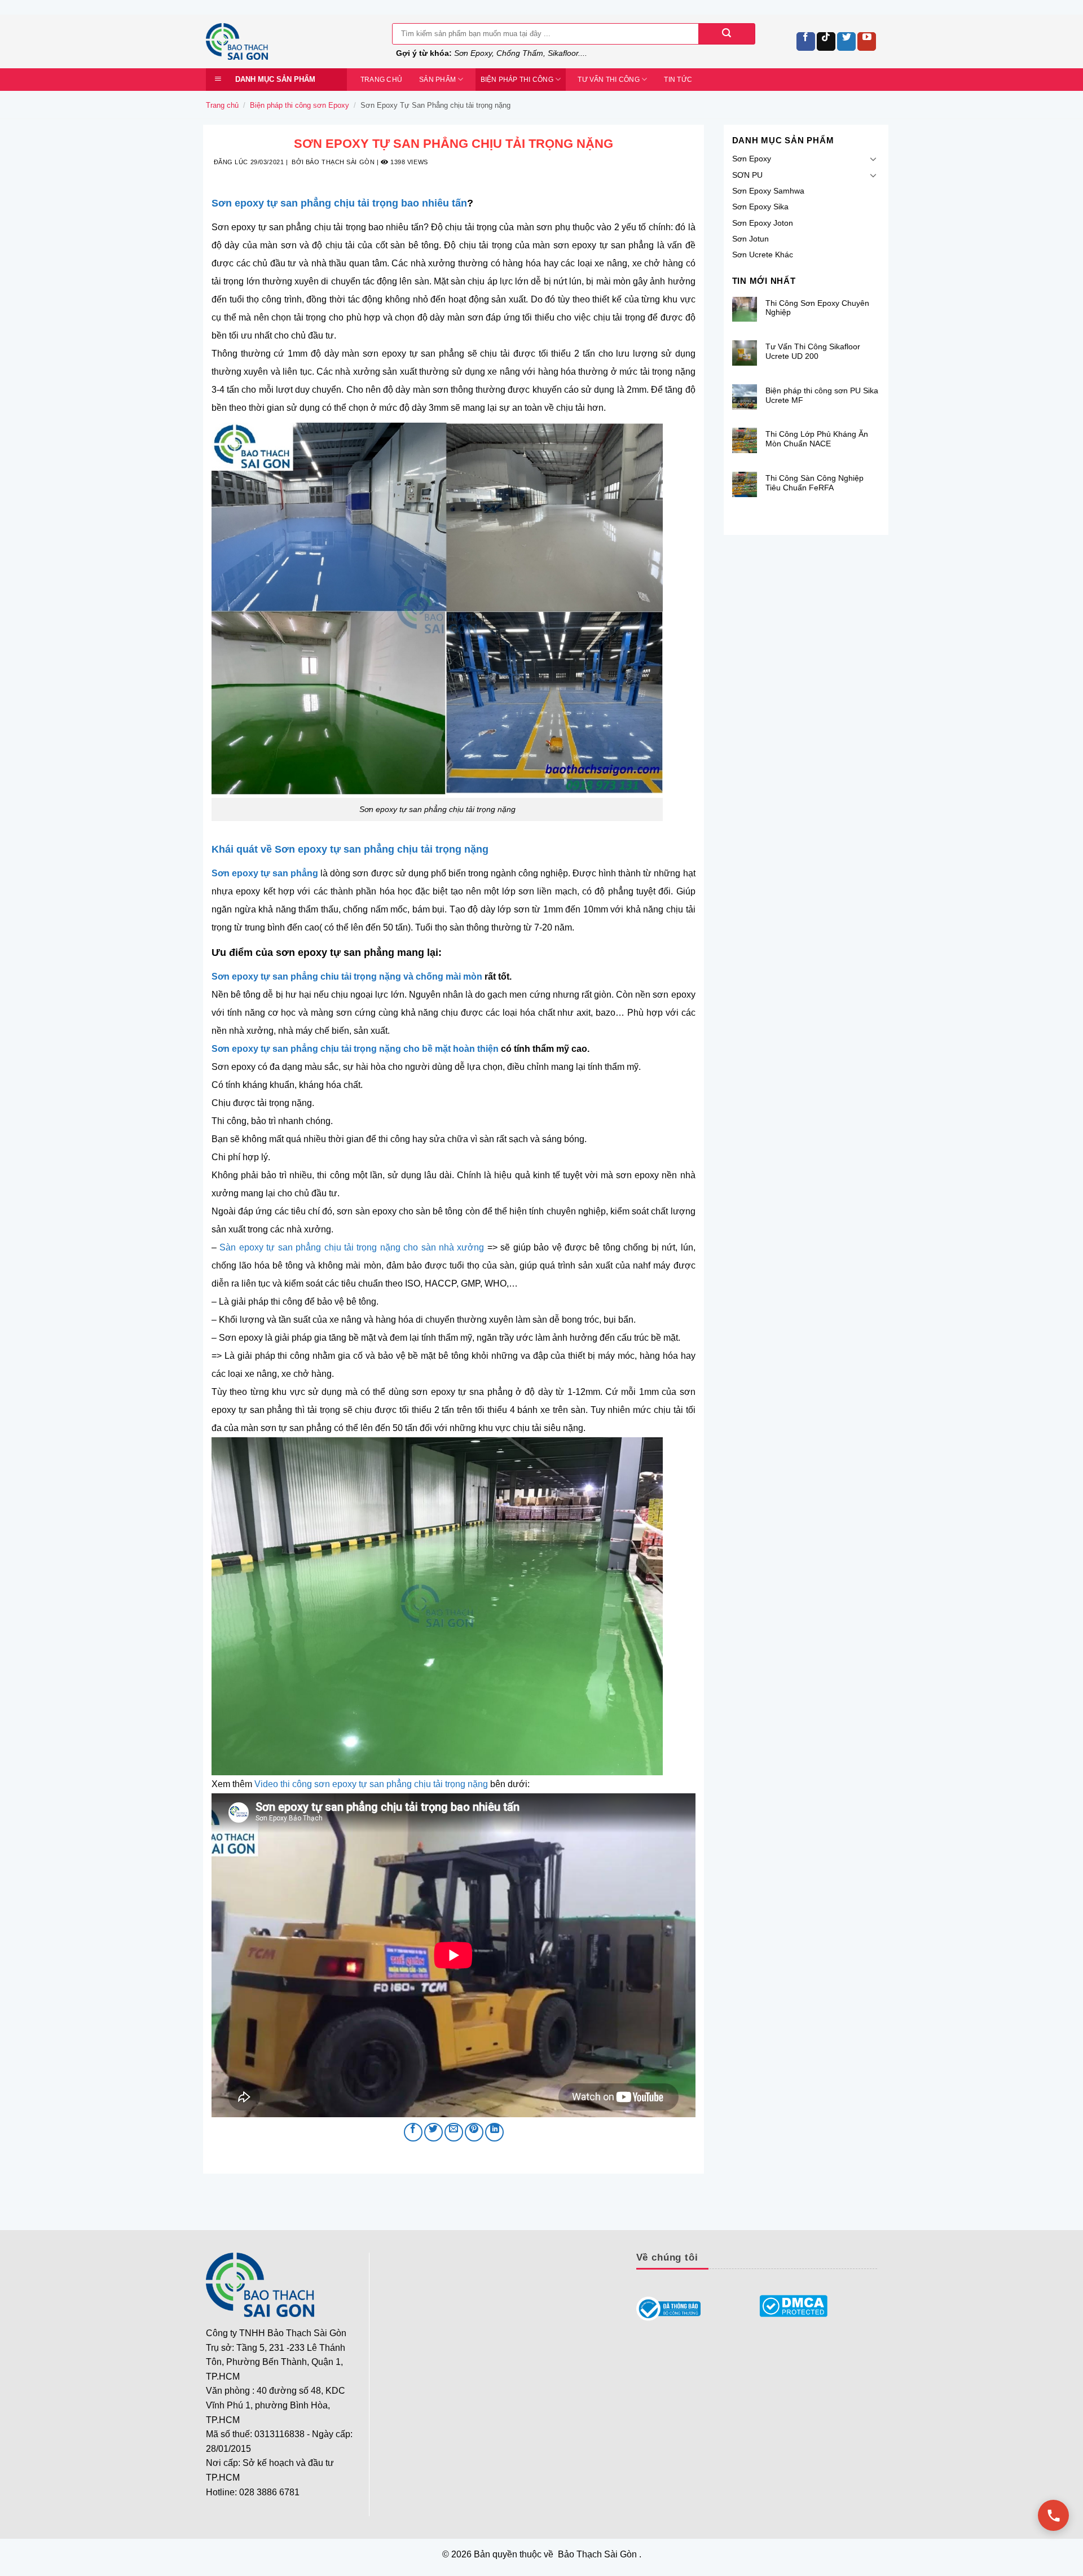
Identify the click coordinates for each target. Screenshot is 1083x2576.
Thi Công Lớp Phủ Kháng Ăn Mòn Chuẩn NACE (817, 439)
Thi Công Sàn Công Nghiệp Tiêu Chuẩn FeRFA (815, 483)
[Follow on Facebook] (806, 41)
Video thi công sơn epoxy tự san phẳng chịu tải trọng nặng (371, 1784)
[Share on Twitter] (433, 2132)
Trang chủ (381, 80)
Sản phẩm (437, 80)
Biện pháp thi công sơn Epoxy (300, 105)
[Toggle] (873, 159)
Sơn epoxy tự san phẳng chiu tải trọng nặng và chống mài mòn (347, 977)
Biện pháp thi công (517, 80)
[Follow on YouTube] (867, 41)
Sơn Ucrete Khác (763, 254)
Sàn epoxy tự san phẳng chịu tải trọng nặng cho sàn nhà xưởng (352, 1247)
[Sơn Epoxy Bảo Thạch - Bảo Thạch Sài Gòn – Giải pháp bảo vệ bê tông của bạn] (290, 41)
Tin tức (678, 80)
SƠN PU (747, 175)
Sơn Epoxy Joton (763, 223)
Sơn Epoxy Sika (760, 207)
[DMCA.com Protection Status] (794, 2306)
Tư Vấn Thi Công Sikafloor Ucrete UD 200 (813, 351)
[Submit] (727, 34)
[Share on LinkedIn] (494, 2132)
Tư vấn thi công (609, 80)
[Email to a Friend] (454, 2132)
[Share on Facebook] (413, 2132)
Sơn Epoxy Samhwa (768, 191)
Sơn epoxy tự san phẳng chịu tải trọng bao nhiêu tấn (339, 203)
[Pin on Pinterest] (474, 2132)
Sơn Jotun (750, 239)
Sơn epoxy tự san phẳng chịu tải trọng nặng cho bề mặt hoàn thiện (355, 1049)
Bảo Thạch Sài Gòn (340, 162)
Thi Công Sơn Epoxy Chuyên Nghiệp (817, 308)
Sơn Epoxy (752, 159)
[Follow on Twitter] (846, 41)
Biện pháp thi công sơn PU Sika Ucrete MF (822, 395)
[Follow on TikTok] (826, 41)
